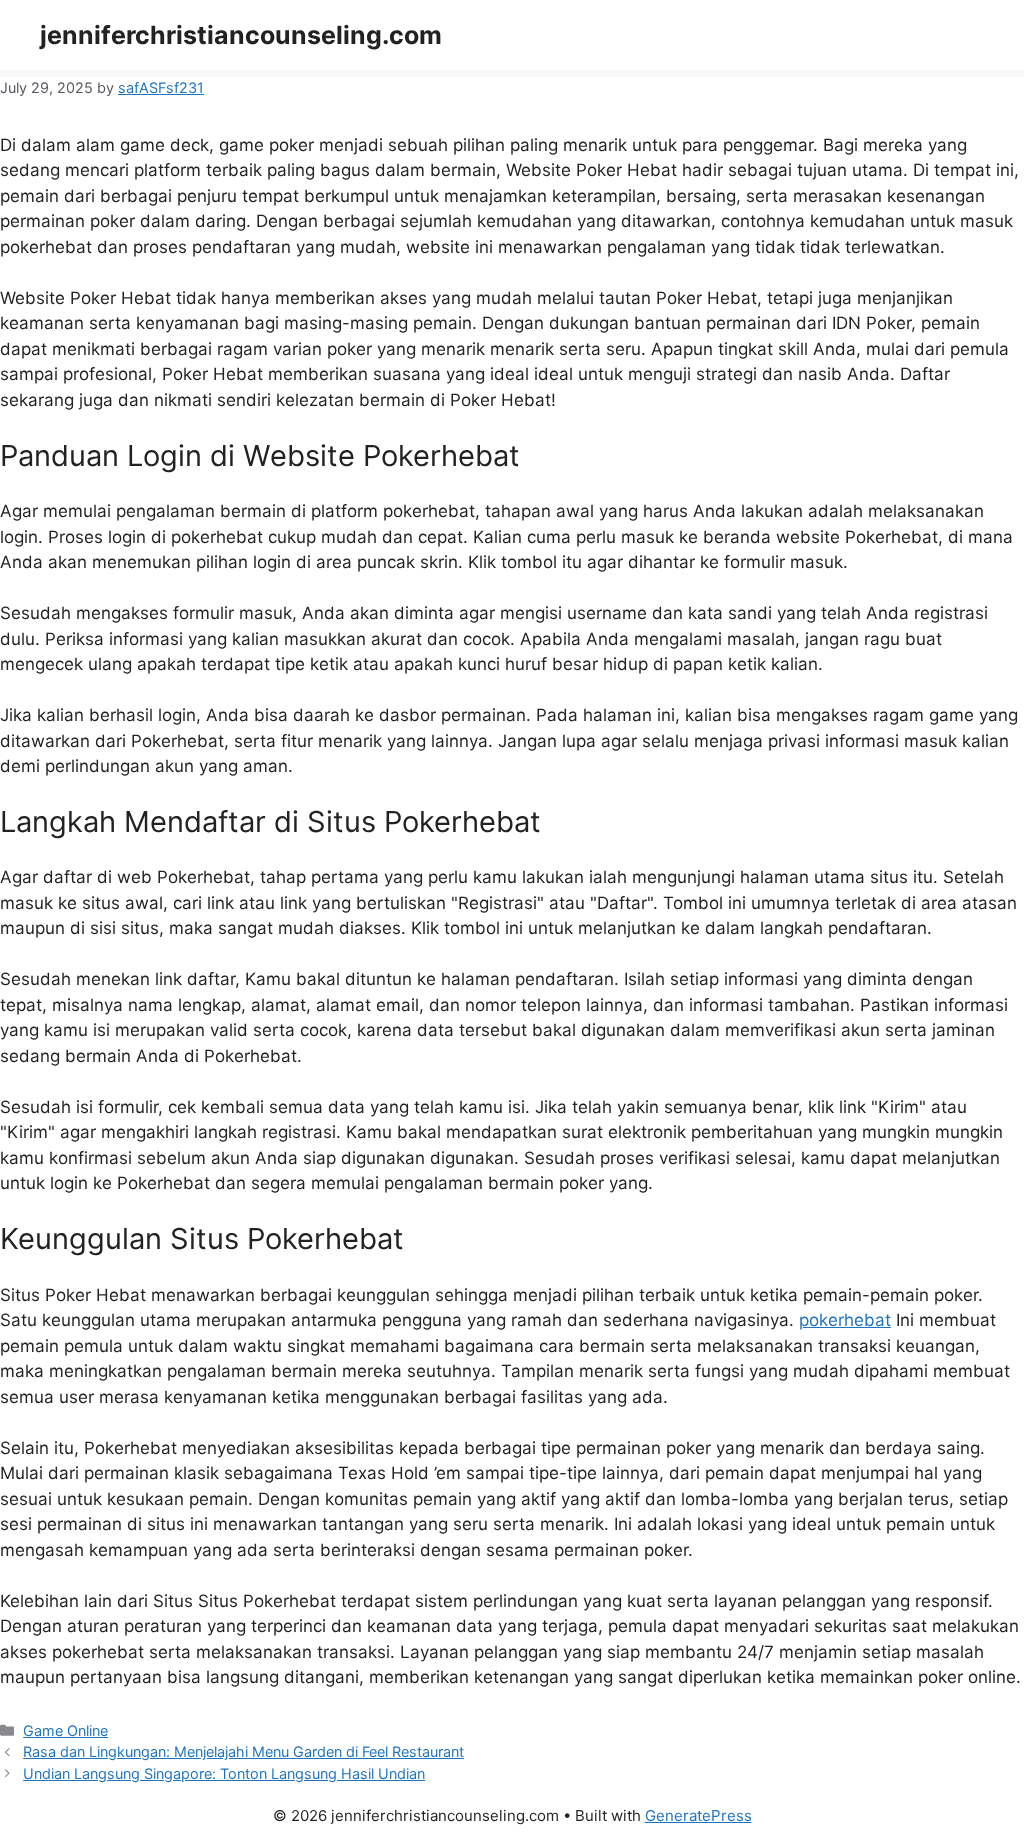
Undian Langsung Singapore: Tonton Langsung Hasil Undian (224, 1773)
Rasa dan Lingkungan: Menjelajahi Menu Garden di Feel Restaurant (243, 1751)
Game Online (65, 1730)
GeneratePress (698, 1815)
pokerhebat (845, 1320)
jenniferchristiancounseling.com (241, 35)
